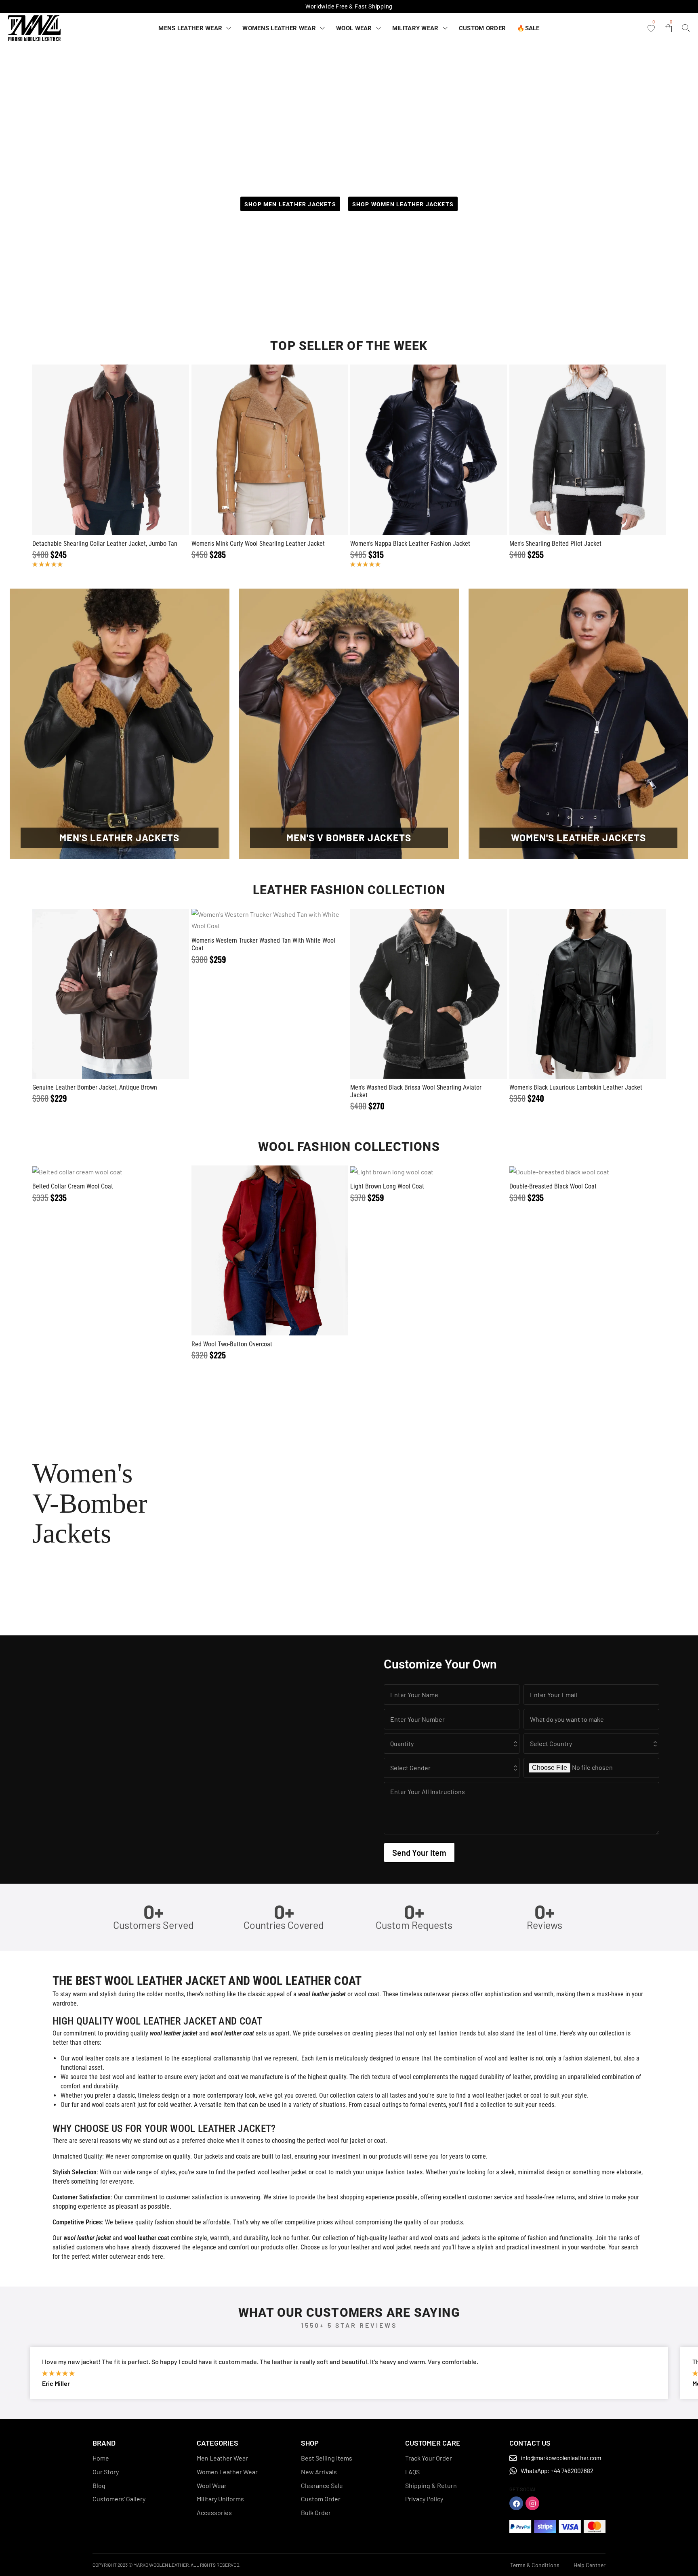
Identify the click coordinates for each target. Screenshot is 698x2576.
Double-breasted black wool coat (553, 1186)
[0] (651, 29)
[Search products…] (686, 28)
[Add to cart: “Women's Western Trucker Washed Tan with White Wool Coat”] (289, 920)
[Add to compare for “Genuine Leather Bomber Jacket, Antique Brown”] (111, 994)
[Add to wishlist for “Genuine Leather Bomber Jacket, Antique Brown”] (91, 994)
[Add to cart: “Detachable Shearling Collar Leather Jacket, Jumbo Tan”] (130, 450)
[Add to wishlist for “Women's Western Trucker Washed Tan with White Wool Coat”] (250, 920)
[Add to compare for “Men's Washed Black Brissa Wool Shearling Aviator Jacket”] (429, 994)
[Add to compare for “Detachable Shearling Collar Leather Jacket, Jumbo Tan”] (111, 450)
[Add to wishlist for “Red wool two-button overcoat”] (250, 1251)
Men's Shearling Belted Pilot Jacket (555, 544)
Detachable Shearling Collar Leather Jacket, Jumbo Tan (105, 544)
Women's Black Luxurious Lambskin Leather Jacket (576, 1087)
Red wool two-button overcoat (232, 1344)
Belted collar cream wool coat (73, 1186)
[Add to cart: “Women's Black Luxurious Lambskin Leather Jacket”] (607, 994)
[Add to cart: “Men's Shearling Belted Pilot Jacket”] (607, 450)
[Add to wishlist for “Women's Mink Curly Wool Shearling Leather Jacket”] (250, 450)
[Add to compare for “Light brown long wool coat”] (429, 1172)
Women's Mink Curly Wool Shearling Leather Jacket (258, 544)
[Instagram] (532, 2503)
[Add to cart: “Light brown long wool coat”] (448, 1172)
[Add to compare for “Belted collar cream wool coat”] (111, 1172)
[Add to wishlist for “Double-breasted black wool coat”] (568, 1172)
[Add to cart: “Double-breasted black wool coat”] (607, 1172)
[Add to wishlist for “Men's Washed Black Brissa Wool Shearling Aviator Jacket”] (409, 994)
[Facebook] (516, 2503)
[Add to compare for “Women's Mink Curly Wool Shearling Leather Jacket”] (269, 450)
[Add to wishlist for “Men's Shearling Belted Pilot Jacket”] (568, 450)
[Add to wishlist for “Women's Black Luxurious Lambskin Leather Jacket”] (568, 994)
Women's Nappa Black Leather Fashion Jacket (410, 544)
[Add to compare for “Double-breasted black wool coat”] (587, 1172)
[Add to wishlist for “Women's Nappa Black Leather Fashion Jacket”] (409, 450)
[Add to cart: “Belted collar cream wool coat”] (130, 1172)
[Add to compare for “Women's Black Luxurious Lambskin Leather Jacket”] (587, 994)
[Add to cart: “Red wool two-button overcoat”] (289, 1251)
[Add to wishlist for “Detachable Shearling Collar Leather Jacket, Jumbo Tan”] (91, 450)
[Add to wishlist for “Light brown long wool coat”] (409, 1172)
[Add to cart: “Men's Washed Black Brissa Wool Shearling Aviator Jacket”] (448, 994)
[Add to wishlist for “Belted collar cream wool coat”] (91, 1172)
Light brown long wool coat (387, 1186)
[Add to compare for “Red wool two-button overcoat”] (269, 1251)
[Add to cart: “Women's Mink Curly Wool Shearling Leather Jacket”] (289, 450)
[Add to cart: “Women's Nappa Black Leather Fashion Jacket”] (448, 450)
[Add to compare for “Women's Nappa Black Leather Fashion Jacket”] (429, 450)
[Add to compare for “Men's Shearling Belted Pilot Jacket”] (587, 450)
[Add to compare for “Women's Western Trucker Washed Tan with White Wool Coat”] (269, 920)
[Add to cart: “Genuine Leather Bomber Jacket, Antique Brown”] (130, 994)
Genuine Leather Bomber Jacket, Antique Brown (95, 1087)
